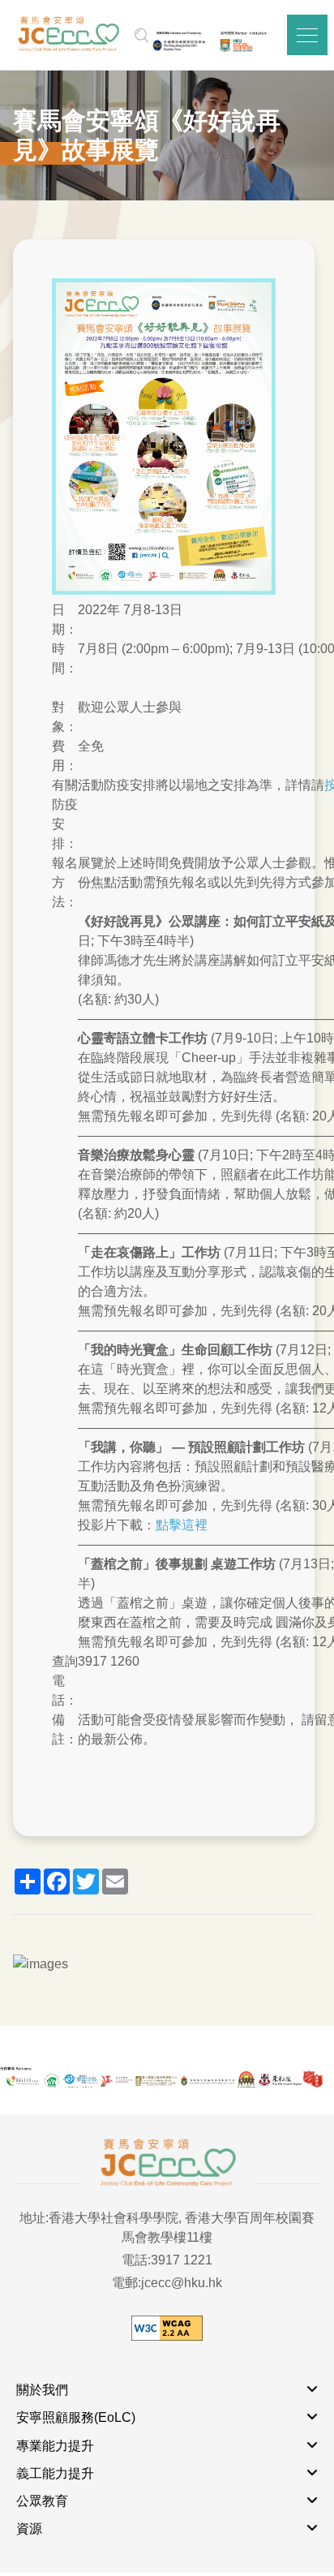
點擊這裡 (182, 1525)
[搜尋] (141, 35)
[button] (307, 35)
